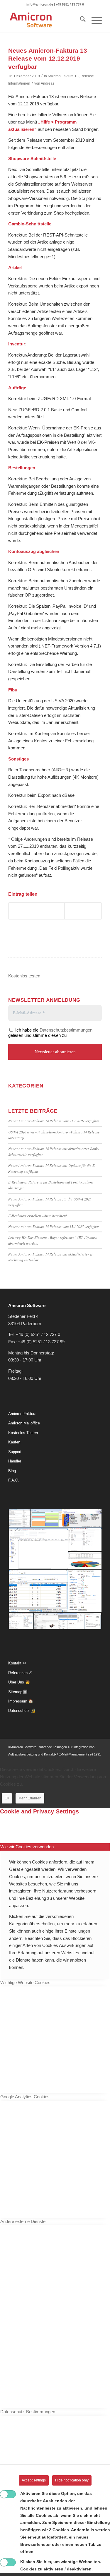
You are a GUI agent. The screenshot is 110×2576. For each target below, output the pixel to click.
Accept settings (34, 2480)
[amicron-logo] (46, 20)
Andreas (48, 83)
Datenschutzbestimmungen (66, 1030)
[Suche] (80, 20)
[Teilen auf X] (36, 911)
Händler (15, 1461)
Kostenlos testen (24, 976)
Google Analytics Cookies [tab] (25, 2097)
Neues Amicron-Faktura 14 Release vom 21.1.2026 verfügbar (54, 1121)
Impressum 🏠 (21, 1701)
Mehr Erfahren (30, 1798)
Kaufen (14, 1442)
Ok (7, 1798)
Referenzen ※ (20, 1673)
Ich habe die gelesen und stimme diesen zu (50, 1033)
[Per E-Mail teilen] (92, 911)
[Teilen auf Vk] (74, 911)
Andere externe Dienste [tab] (23, 2221)
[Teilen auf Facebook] (18, 911)
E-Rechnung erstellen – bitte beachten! (38, 1216)
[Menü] (94, 20)
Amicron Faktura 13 (63, 76)
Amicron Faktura (22, 1414)
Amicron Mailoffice (24, 1423)
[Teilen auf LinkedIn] (55, 911)
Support (15, 1452)
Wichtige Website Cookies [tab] (25, 1982)
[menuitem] (80, 20)
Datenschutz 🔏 (22, 1711)
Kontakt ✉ (17, 1663)
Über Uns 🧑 (19, 1682)
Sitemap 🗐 (18, 1692)
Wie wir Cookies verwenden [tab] (27, 1847)
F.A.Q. (14, 1480)
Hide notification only (72, 2480)
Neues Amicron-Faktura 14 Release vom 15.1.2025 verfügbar (54, 1226)
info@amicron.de (40, 4)
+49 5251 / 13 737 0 (70, 4)
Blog (12, 1471)
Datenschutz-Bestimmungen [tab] (28, 2412)
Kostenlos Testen (23, 1433)
